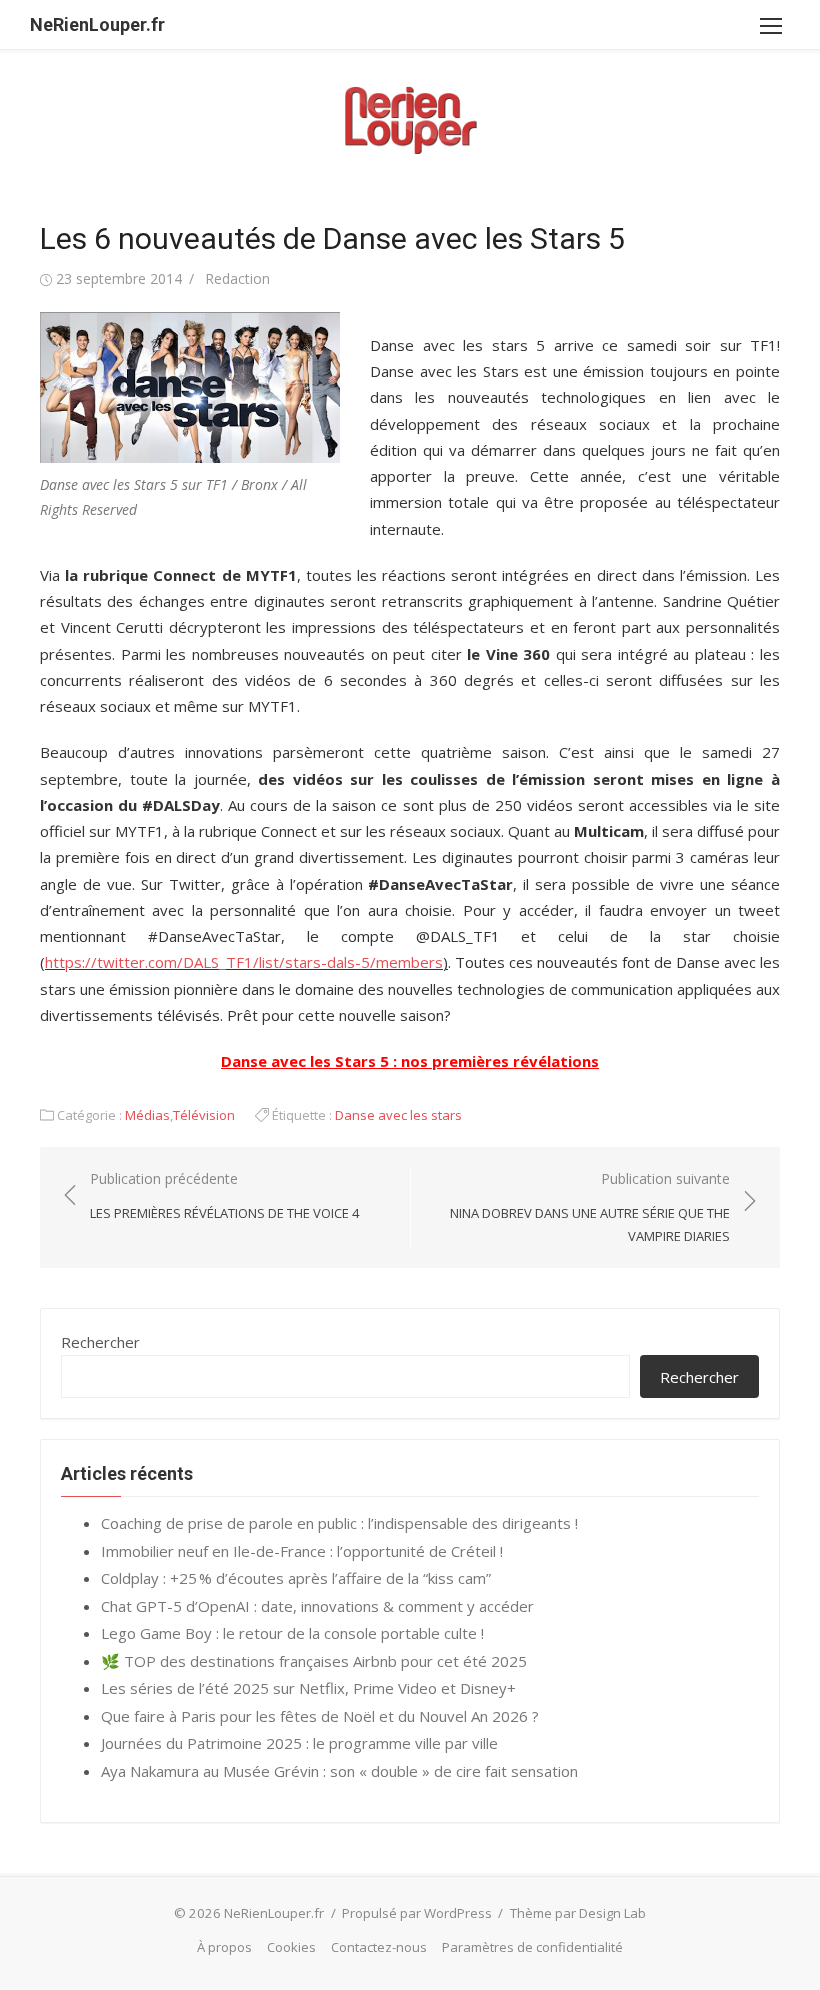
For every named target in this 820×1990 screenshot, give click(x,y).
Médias (147, 1115)
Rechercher (100, 1342)
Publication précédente (224, 1195)
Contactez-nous (379, 1947)
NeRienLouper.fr (97, 24)
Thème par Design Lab (578, 1913)
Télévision (204, 1115)
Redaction (237, 278)
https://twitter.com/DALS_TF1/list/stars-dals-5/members (244, 962)
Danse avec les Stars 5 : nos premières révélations (410, 1061)
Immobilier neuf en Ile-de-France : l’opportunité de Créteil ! (302, 1551)
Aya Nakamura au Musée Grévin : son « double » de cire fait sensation (339, 1771)
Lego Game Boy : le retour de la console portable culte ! (292, 1633)
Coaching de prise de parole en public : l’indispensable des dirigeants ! (339, 1523)
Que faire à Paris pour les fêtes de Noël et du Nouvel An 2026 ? (320, 1716)
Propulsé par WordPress (417, 1913)
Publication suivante (590, 1206)
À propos (224, 1947)
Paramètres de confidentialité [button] (532, 1947)
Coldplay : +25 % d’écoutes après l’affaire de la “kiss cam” (296, 1578)
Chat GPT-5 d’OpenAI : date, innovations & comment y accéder (317, 1606)
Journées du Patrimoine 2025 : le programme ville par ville (299, 1743)
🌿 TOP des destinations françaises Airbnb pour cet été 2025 (314, 1661)
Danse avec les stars (398, 1115)
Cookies (291, 1947)
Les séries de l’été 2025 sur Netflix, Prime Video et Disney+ (308, 1688)
